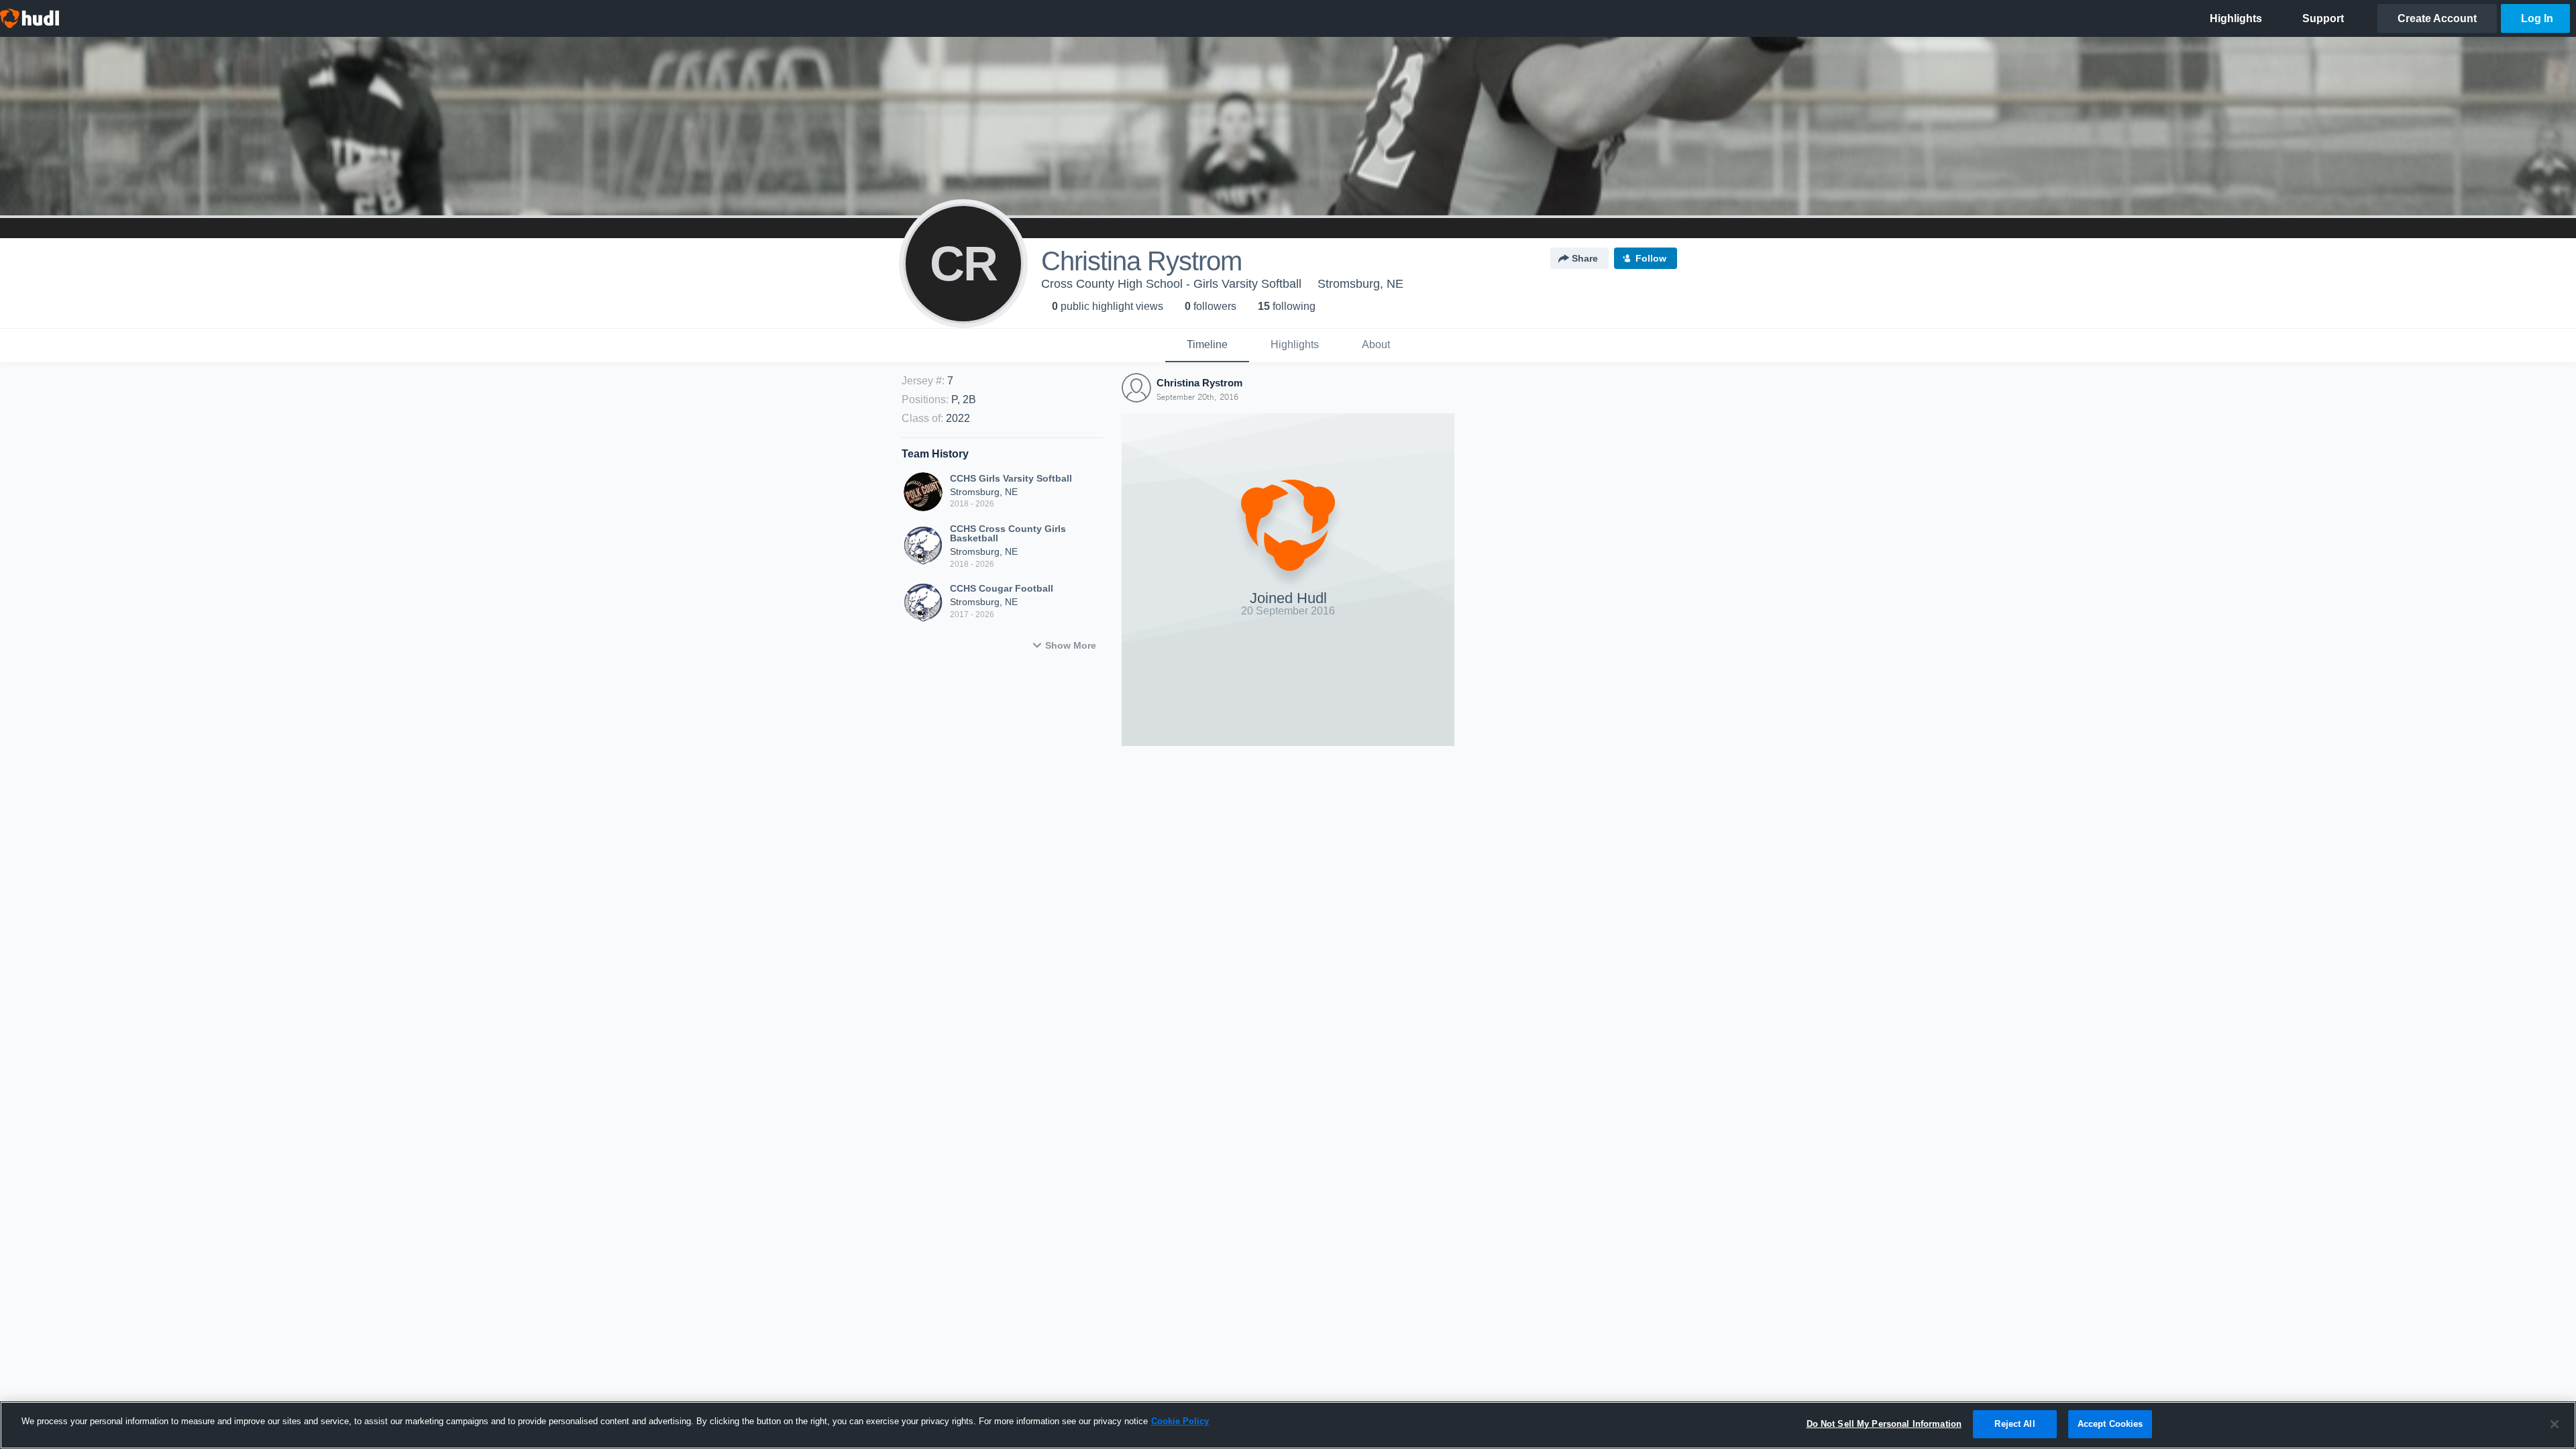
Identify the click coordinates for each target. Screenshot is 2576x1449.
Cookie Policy (1180, 1421)
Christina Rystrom (1199, 383)
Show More (1071, 645)
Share (1585, 258)
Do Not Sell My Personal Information (1884, 1424)
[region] (1288, 1425)
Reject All (2015, 1424)
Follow (1651, 258)
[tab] (1207, 345)
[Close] (2555, 1424)
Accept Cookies (2110, 1424)
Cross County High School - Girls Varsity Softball (1171, 284)
